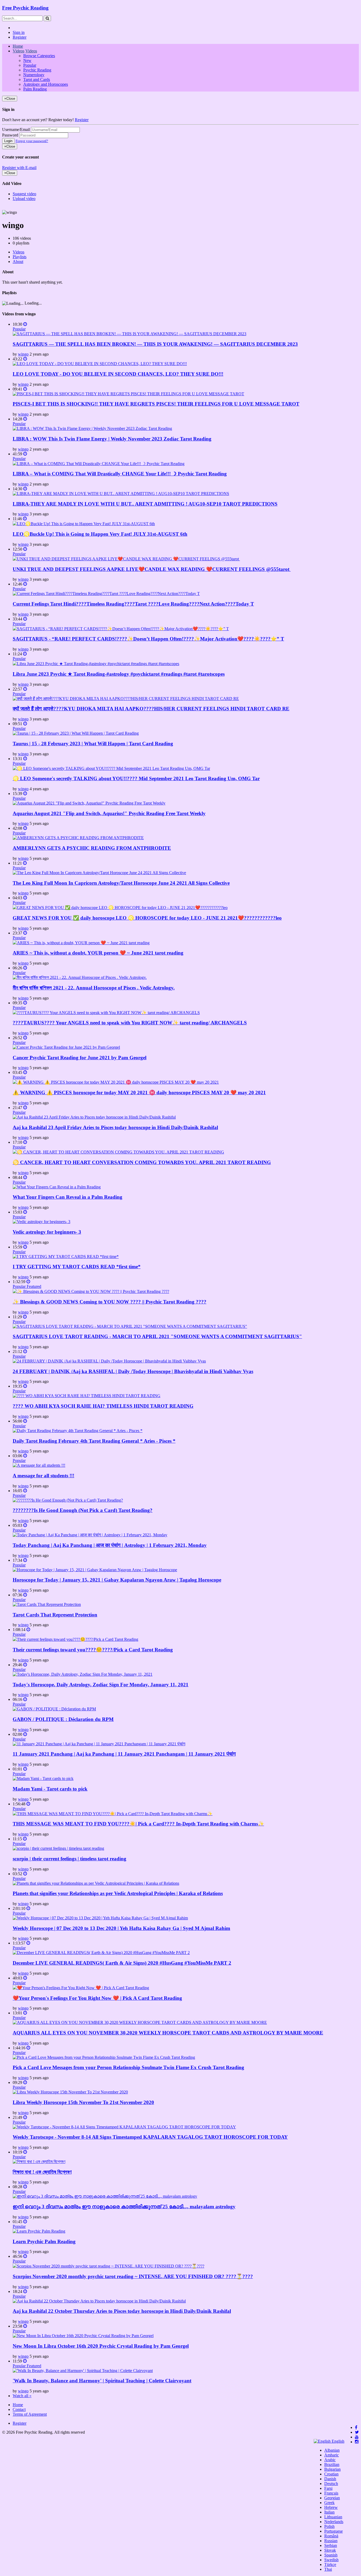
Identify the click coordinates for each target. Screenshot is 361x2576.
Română (331, 2536)
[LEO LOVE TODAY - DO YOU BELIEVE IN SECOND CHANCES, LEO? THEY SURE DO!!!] (100, 364)
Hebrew (331, 2507)
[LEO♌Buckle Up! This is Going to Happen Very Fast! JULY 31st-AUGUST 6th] (84, 524)
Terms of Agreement (30, 2414)
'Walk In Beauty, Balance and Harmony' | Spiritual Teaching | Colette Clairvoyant (102, 2381)
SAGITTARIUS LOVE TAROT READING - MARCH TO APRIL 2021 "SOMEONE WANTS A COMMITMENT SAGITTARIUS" (157, 1336)
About (18, 262)
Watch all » (22, 2396)
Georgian (332, 2498)
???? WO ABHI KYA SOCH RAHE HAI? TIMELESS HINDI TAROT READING (103, 1406)
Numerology (34, 75)
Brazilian (332, 2464)
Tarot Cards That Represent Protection (55, 1615)
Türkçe (330, 2564)
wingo (23, 354)
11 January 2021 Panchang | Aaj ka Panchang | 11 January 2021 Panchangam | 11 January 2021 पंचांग (124, 1754)
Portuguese (334, 2531)
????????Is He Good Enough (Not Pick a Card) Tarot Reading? (83, 1510)
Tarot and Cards (37, 79)
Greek (329, 2503)
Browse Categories (39, 56)
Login (8, 141)
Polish (329, 2526)
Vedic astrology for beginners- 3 (47, 1232)
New (27, 60)
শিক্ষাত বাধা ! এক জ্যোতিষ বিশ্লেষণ (42, 2172)
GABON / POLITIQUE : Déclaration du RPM (63, 1719)
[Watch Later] (25, 324)
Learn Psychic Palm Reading (44, 2241)
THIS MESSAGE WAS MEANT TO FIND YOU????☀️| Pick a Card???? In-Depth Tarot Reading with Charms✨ (138, 1824)
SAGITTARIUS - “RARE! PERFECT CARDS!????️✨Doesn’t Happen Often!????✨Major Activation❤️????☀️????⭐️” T (148, 639)
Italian (329, 2512)
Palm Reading (35, 89)
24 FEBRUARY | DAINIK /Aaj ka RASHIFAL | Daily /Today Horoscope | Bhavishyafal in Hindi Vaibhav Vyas (133, 1371)
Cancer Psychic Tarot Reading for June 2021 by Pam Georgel (80, 1058)
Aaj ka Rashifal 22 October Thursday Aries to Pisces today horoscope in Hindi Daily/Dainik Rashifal (122, 2311)
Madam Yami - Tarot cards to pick (50, 1789)
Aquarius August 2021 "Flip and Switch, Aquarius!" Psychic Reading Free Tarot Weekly (109, 813)
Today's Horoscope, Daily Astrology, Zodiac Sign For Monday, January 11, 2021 (101, 1685)
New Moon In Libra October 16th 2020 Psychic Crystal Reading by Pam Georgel (101, 2346)
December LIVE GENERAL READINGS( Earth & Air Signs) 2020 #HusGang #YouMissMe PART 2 (122, 1963)
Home (18, 46)
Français (331, 2493)
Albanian (332, 2450)
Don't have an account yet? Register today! (38, 120)
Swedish (331, 2560)
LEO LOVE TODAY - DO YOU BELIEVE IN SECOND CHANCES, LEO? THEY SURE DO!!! (118, 374)
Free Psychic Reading (25, 8)
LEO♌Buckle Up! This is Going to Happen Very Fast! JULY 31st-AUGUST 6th (100, 534)
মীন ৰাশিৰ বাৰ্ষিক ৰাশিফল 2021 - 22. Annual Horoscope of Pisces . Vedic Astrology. (94, 988)
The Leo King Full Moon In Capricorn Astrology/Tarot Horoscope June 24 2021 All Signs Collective (121, 883)
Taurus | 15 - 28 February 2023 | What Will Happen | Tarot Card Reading (93, 744)
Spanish (331, 2555)
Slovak (330, 2550)
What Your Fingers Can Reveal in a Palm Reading (68, 1197)
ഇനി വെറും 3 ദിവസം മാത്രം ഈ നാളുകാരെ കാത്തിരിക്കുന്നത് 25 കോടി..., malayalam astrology (124, 2207)
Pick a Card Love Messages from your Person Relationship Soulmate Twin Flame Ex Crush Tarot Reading (128, 2067)
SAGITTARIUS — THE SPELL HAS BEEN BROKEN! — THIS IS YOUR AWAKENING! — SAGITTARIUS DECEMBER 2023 (155, 344)
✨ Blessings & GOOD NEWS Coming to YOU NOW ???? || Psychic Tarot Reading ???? (110, 1302)
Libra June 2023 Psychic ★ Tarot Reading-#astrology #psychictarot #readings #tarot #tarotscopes (119, 674)
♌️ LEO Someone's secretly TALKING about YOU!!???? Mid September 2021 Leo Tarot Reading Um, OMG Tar (136, 778)
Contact (19, 2409)
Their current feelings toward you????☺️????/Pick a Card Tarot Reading (93, 1650)
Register (20, 37)
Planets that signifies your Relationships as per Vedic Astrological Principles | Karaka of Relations (118, 1893)
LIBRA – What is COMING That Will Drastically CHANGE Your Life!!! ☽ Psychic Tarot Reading (120, 474)
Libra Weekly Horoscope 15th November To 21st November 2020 (83, 2102)
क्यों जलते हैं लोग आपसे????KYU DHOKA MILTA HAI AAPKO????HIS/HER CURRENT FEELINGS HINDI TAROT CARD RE (151, 709)
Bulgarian (332, 2469)
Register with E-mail (19, 168)
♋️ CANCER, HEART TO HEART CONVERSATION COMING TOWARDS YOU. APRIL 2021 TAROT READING (142, 1162)
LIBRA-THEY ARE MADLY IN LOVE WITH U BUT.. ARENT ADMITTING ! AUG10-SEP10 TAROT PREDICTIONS (145, 504)
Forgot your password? (32, 141)
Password (10, 135)
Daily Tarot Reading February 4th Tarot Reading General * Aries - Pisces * (94, 1441)
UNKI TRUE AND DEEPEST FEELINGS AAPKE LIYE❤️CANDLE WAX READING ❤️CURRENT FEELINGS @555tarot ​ (152, 569)
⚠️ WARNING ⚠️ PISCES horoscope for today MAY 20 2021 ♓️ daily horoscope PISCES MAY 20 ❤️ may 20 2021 (139, 1092)
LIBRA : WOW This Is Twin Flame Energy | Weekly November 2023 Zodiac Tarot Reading (112, 439)
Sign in (19, 32)
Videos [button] (18, 51)
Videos (18, 252)
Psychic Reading (37, 70)
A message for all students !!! (43, 1476)
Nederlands (334, 2522)
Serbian (331, 2545)
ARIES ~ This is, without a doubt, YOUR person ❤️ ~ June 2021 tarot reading (98, 953)
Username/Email (16, 130)
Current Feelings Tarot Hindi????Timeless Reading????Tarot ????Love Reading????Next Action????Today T (133, 604)
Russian (331, 2541)
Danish (330, 2479)
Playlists (20, 257)
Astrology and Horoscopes (46, 84)
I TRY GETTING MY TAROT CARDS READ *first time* (77, 1267)
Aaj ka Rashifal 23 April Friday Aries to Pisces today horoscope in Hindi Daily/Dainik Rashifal (115, 1127)
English (337, 2441)
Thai (328, 2569)
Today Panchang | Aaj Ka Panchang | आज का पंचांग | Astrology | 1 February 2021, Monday (110, 1545)
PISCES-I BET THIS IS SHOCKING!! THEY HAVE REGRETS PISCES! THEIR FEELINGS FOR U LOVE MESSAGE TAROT (156, 404)
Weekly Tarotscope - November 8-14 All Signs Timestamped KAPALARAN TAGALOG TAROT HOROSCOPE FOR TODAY (150, 2137)
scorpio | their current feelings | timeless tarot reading (70, 1859)
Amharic (332, 2455)
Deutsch (331, 2484)
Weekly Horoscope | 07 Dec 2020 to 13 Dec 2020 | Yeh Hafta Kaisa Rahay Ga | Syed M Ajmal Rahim (121, 1928)
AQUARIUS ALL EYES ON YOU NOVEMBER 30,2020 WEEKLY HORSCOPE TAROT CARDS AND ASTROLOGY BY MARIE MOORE (168, 2033)
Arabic (330, 2460)
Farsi (328, 2488)
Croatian (331, 2474)
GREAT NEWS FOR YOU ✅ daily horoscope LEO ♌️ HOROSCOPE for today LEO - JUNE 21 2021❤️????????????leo (147, 918)
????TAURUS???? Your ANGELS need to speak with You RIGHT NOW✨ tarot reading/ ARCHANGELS (130, 1023)
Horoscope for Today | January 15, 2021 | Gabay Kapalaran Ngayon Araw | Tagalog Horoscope (117, 1580)
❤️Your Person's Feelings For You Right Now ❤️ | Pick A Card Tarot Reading (97, 1998)
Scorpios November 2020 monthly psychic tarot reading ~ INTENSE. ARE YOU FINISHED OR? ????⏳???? (133, 2276)
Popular (30, 65)
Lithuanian (333, 2517)
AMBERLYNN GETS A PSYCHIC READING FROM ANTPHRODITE (92, 848)
